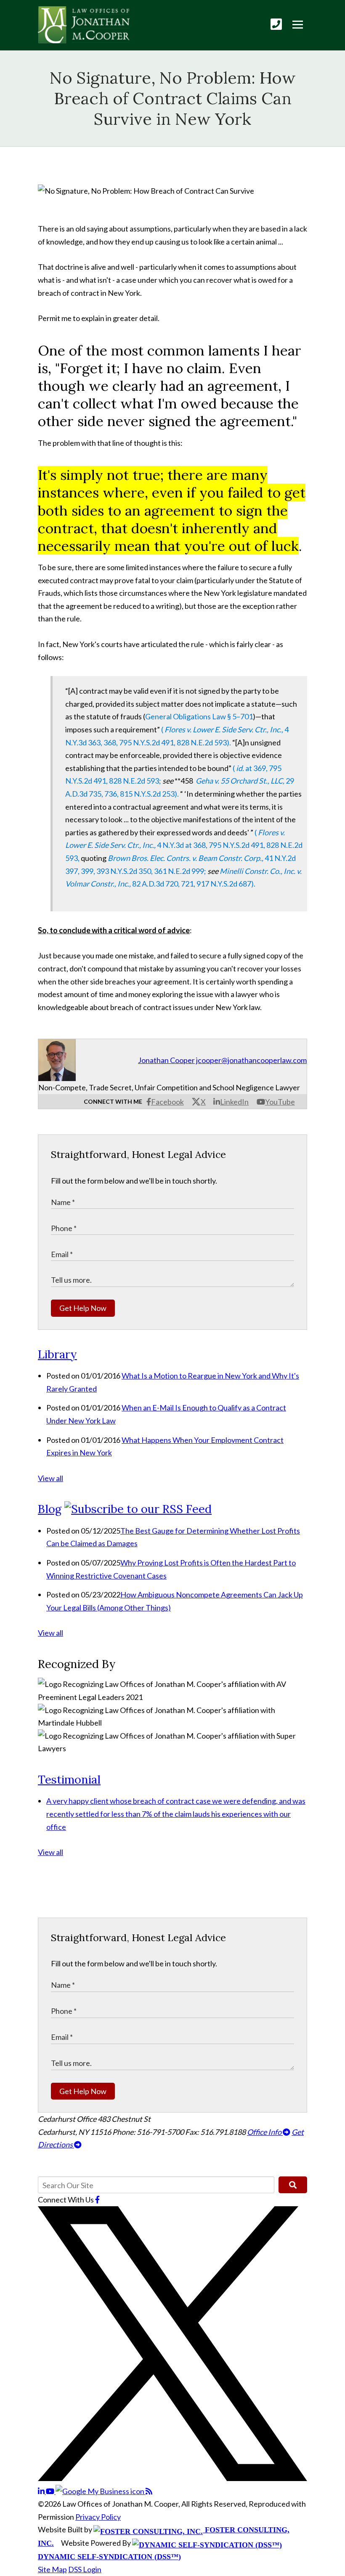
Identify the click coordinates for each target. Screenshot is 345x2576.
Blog (50, 1509)
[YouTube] (51, 2491)
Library (57, 1354)
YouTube (280, 1102)
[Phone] (276, 24)
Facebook (167, 1102)
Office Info (265, 2132)
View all (50, 1478)
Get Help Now (83, 1308)
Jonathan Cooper (166, 1060)
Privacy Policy (98, 2517)
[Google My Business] (101, 2491)
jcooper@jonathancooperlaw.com (251, 1060)
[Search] (293, 2185)
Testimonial (69, 1779)
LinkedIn (234, 1102)
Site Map (52, 2569)
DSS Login (85, 2569)
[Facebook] (97, 2200)
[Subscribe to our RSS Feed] (138, 1509)
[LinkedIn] (42, 2491)
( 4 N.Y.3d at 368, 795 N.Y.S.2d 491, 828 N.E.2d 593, (184, 845)
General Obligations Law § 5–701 (199, 716)
